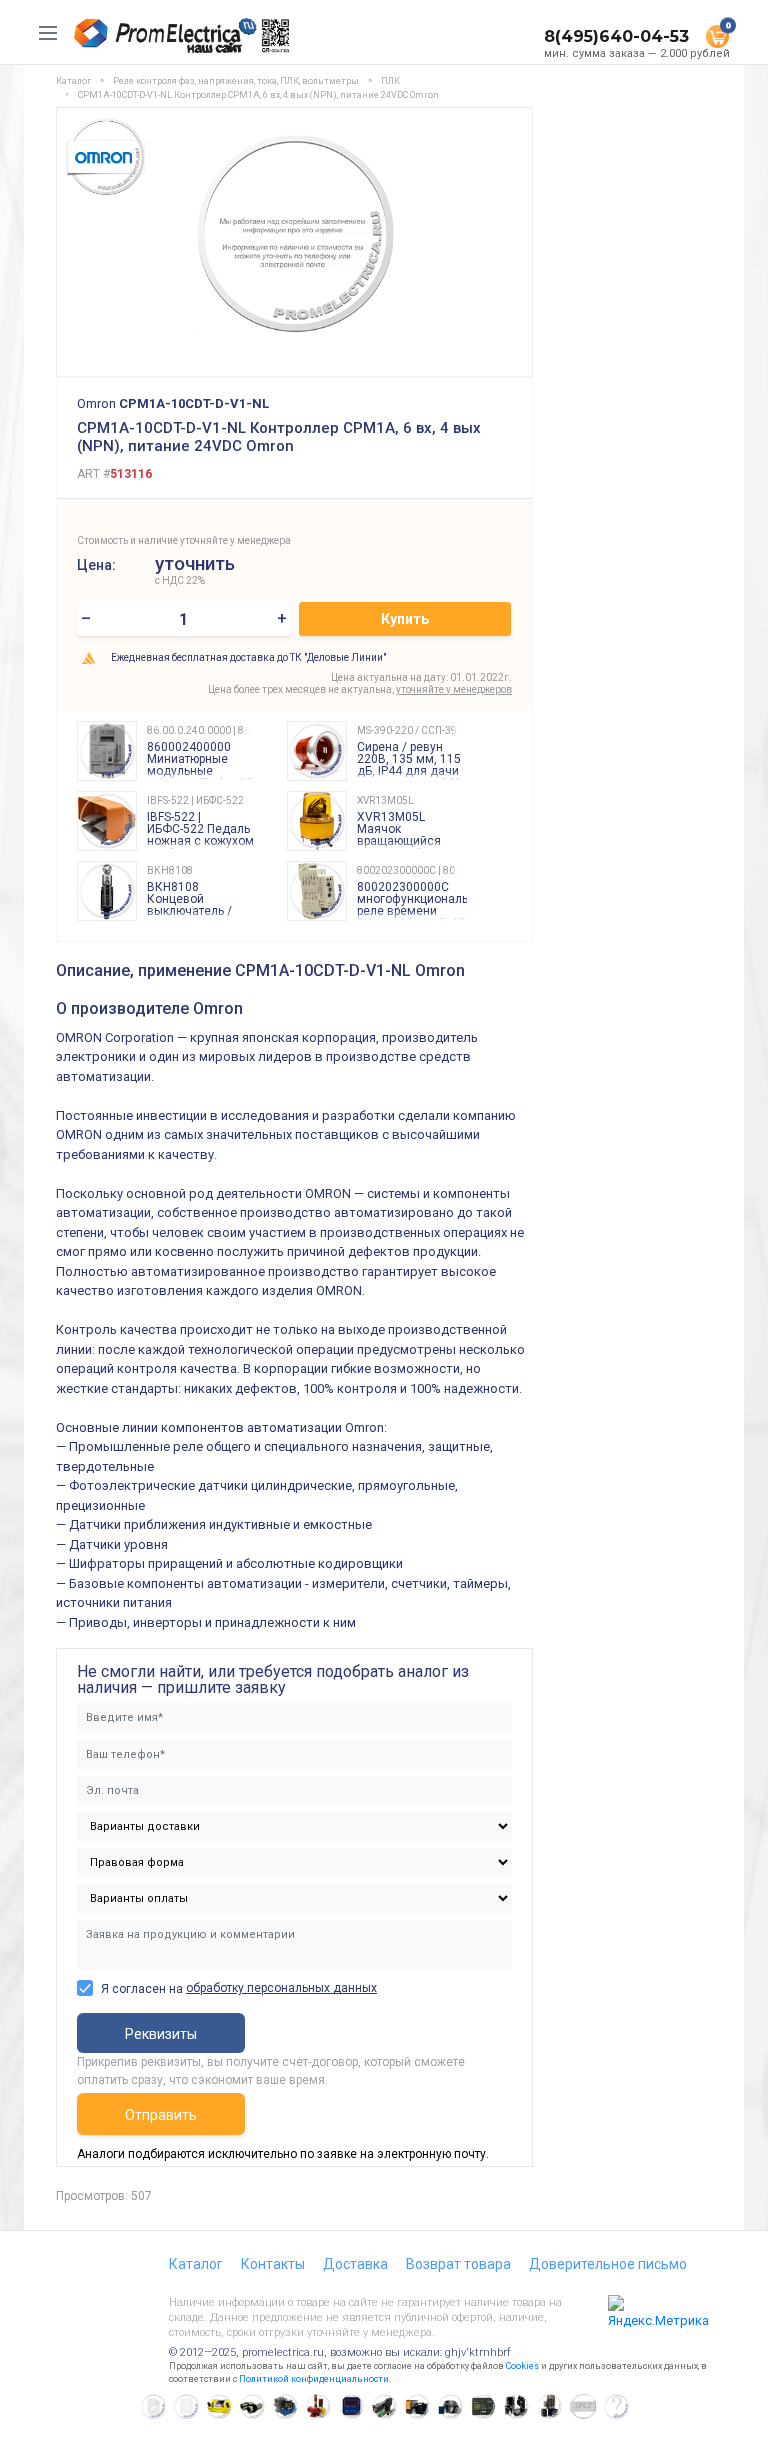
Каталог (196, 2264)
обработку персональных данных (281, 1988)
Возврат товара (458, 2264)
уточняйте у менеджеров (454, 689)
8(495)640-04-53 (616, 36)
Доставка (355, 2264)
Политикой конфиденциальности (314, 2379)
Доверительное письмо (608, 2264)
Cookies (522, 2366)
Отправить (161, 2115)
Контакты (273, 2264)
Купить (405, 619)
